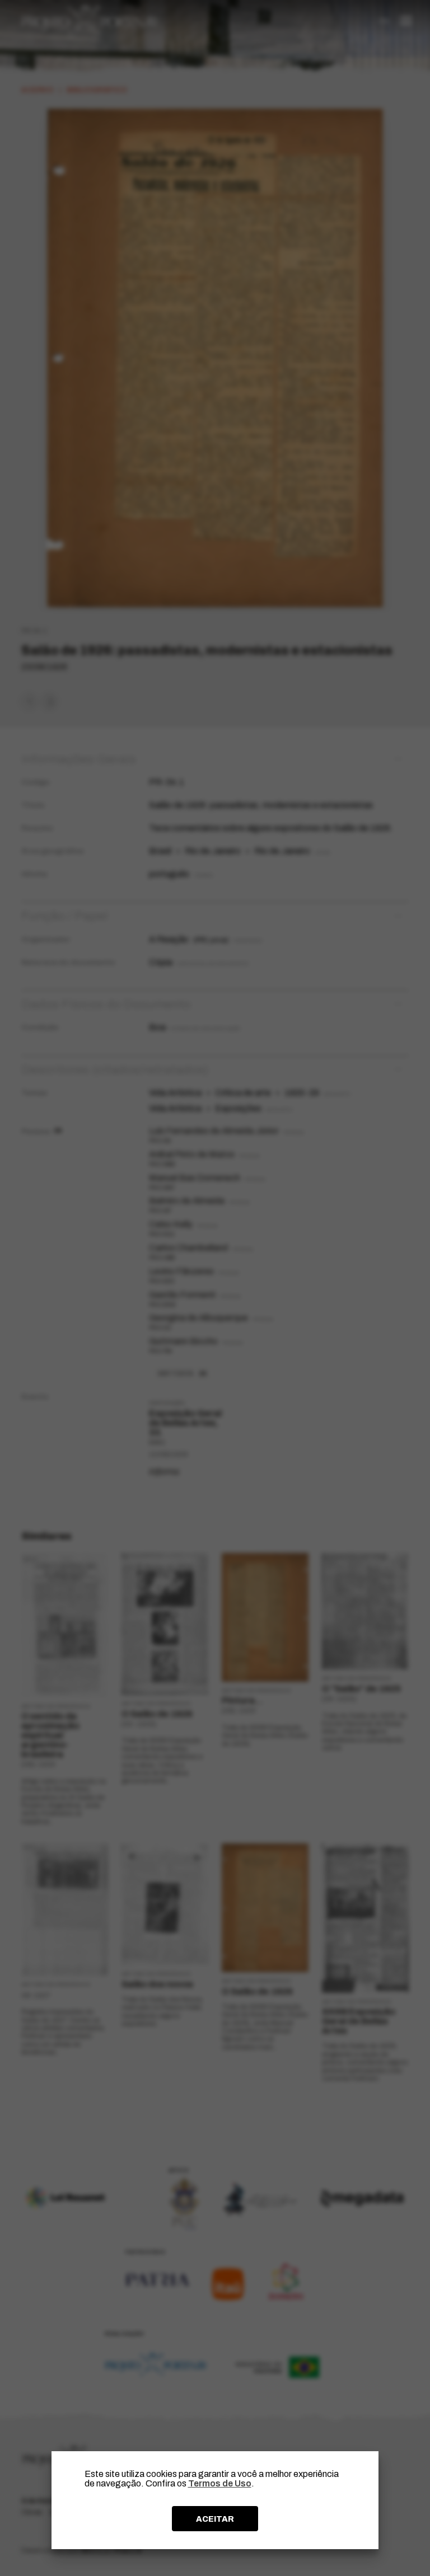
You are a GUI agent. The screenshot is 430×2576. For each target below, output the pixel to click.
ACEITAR (215, 2519)
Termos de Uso (220, 2483)
